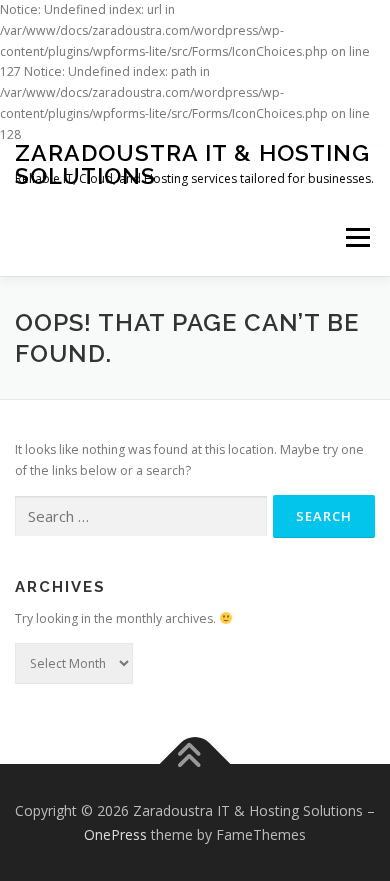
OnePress (115, 834)
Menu (356, 238)
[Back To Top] (195, 763)
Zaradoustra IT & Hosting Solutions (192, 164)
